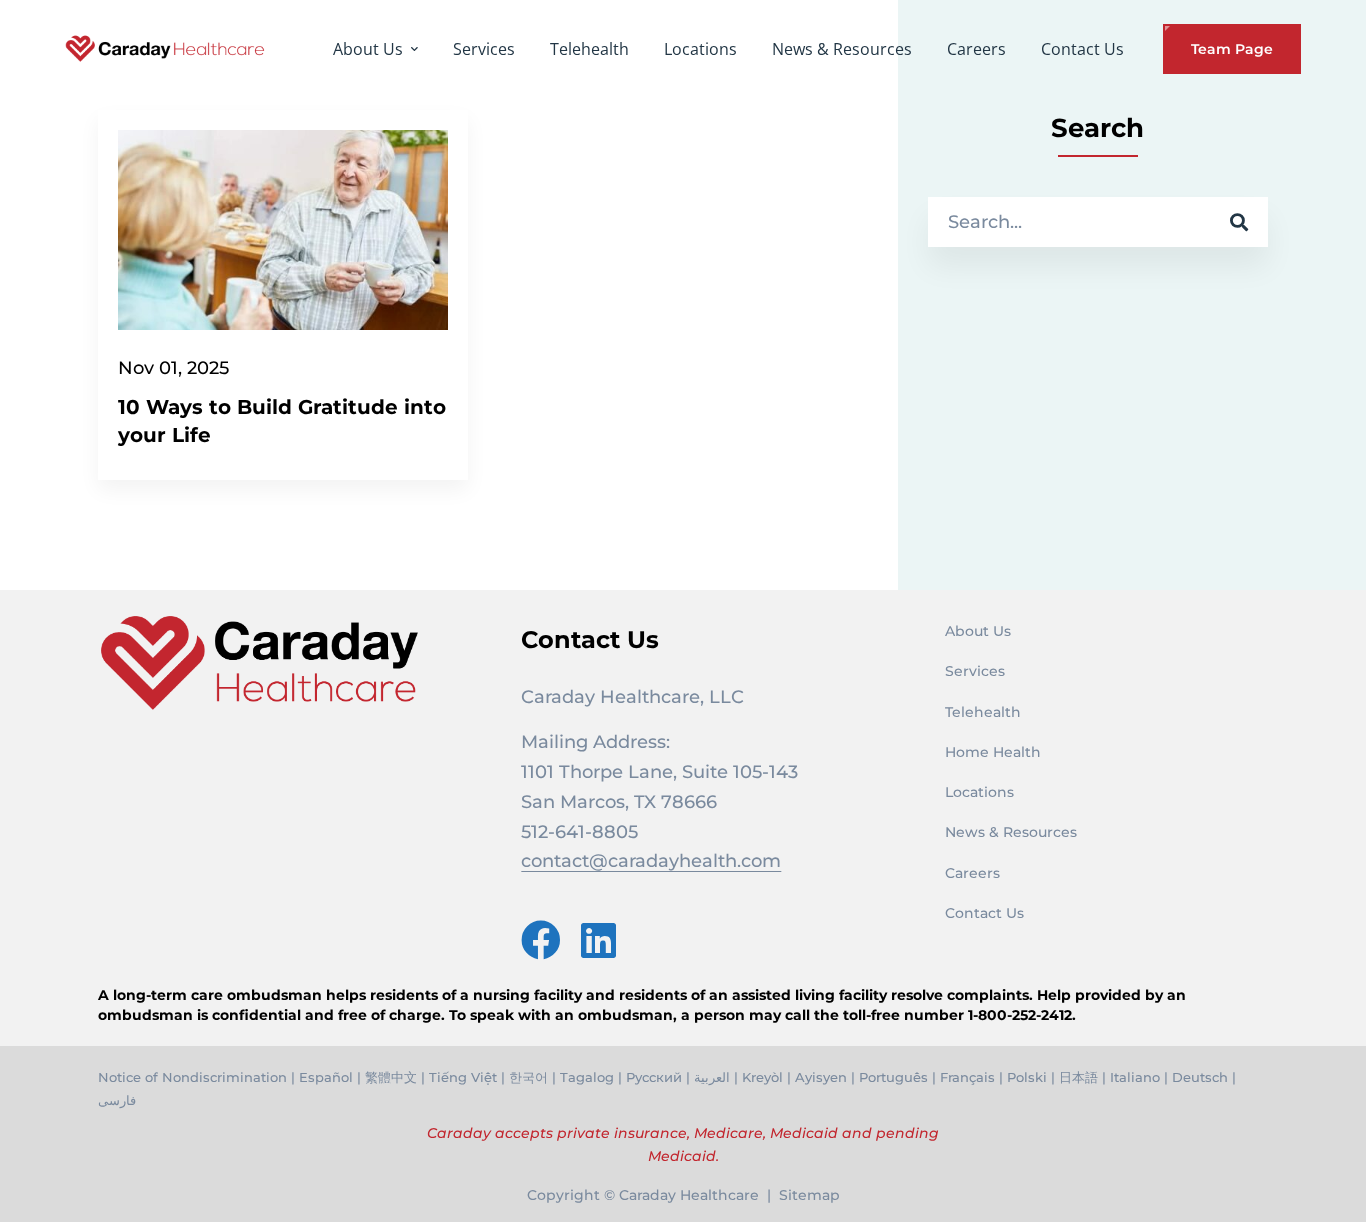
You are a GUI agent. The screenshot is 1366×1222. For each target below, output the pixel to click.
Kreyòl (762, 1077)
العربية (712, 1077)
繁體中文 (391, 1077)
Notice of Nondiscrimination (192, 1077)
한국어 (528, 1077)
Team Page (1232, 49)
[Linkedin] (598, 940)
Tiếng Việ (460, 1077)
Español (326, 1077)
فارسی (117, 1100)
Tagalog (587, 1077)
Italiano (1135, 1077)
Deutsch (1200, 1077)
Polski (1027, 1077)
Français (967, 1077)
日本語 (1078, 1077)
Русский (654, 1077)
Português (893, 1077)
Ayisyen (821, 1077)
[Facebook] (541, 940)
